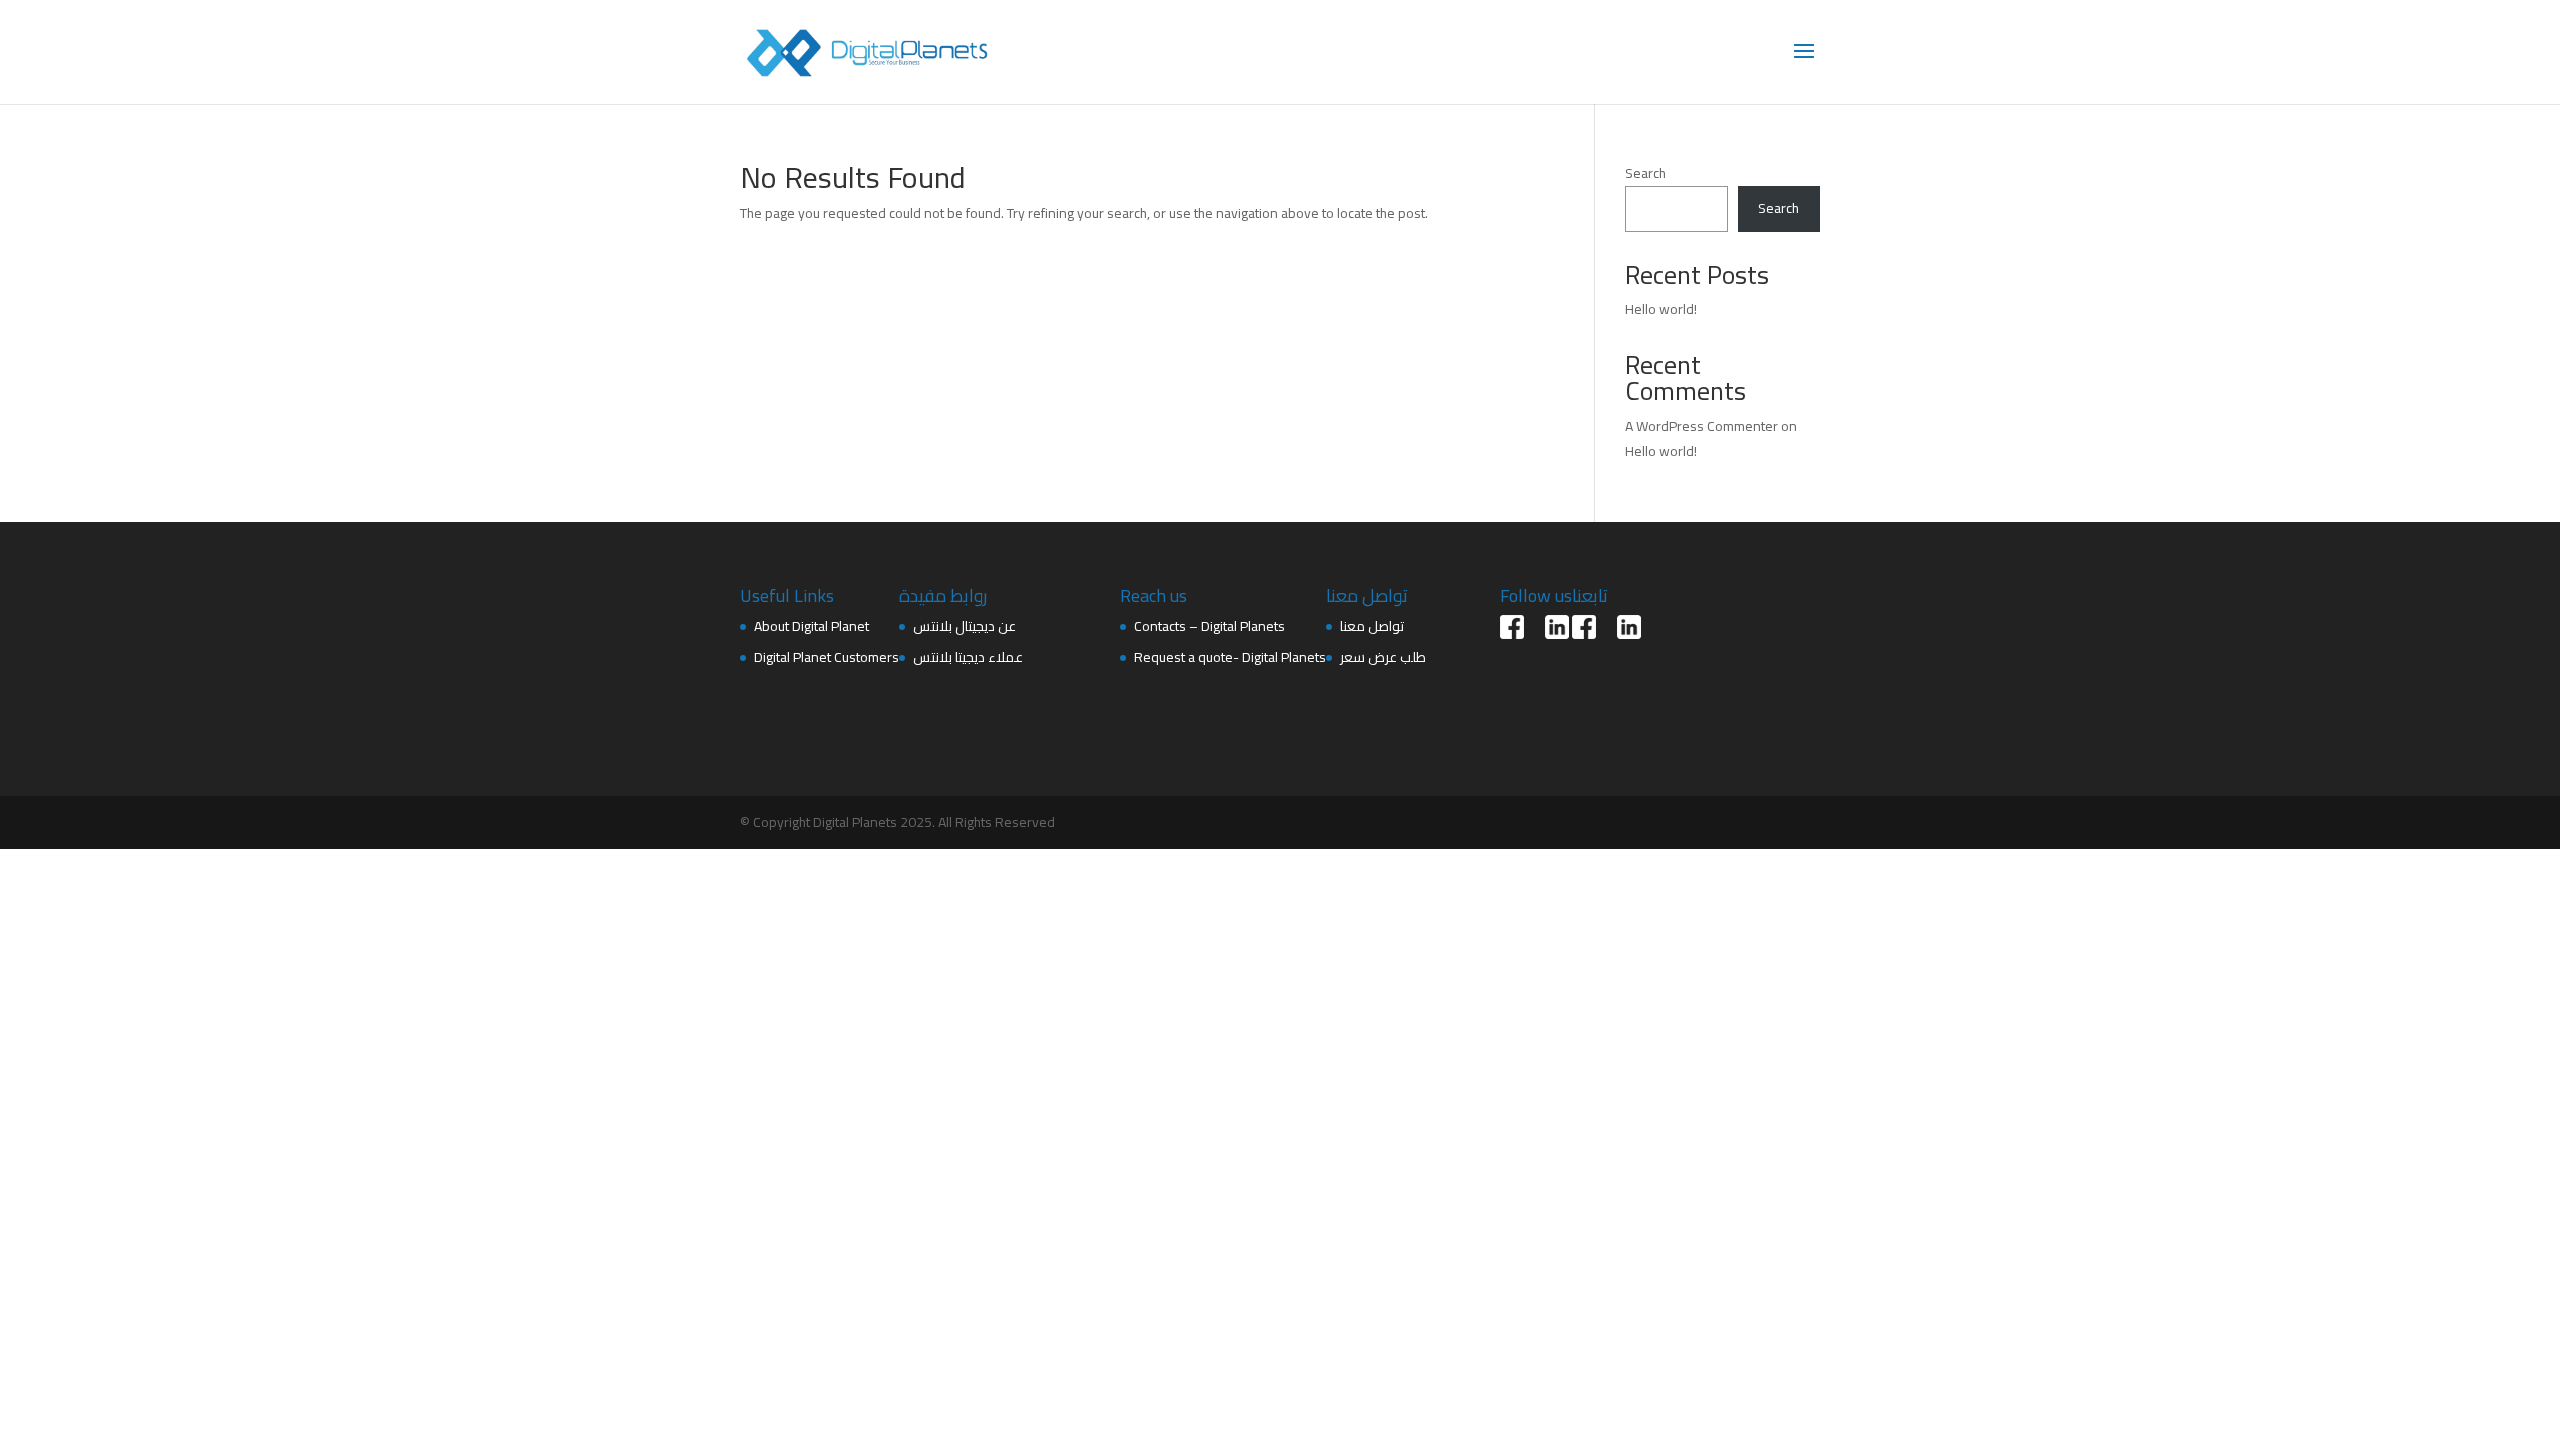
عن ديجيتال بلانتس (964, 626)
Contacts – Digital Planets (1209, 626)
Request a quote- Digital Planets (1230, 657)
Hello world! (1661, 309)
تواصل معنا (1372, 626)
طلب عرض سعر (1383, 657)
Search (1645, 173)
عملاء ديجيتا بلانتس (968, 657)
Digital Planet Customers (826, 657)
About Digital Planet (811, 626)
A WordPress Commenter (1701, 426)
